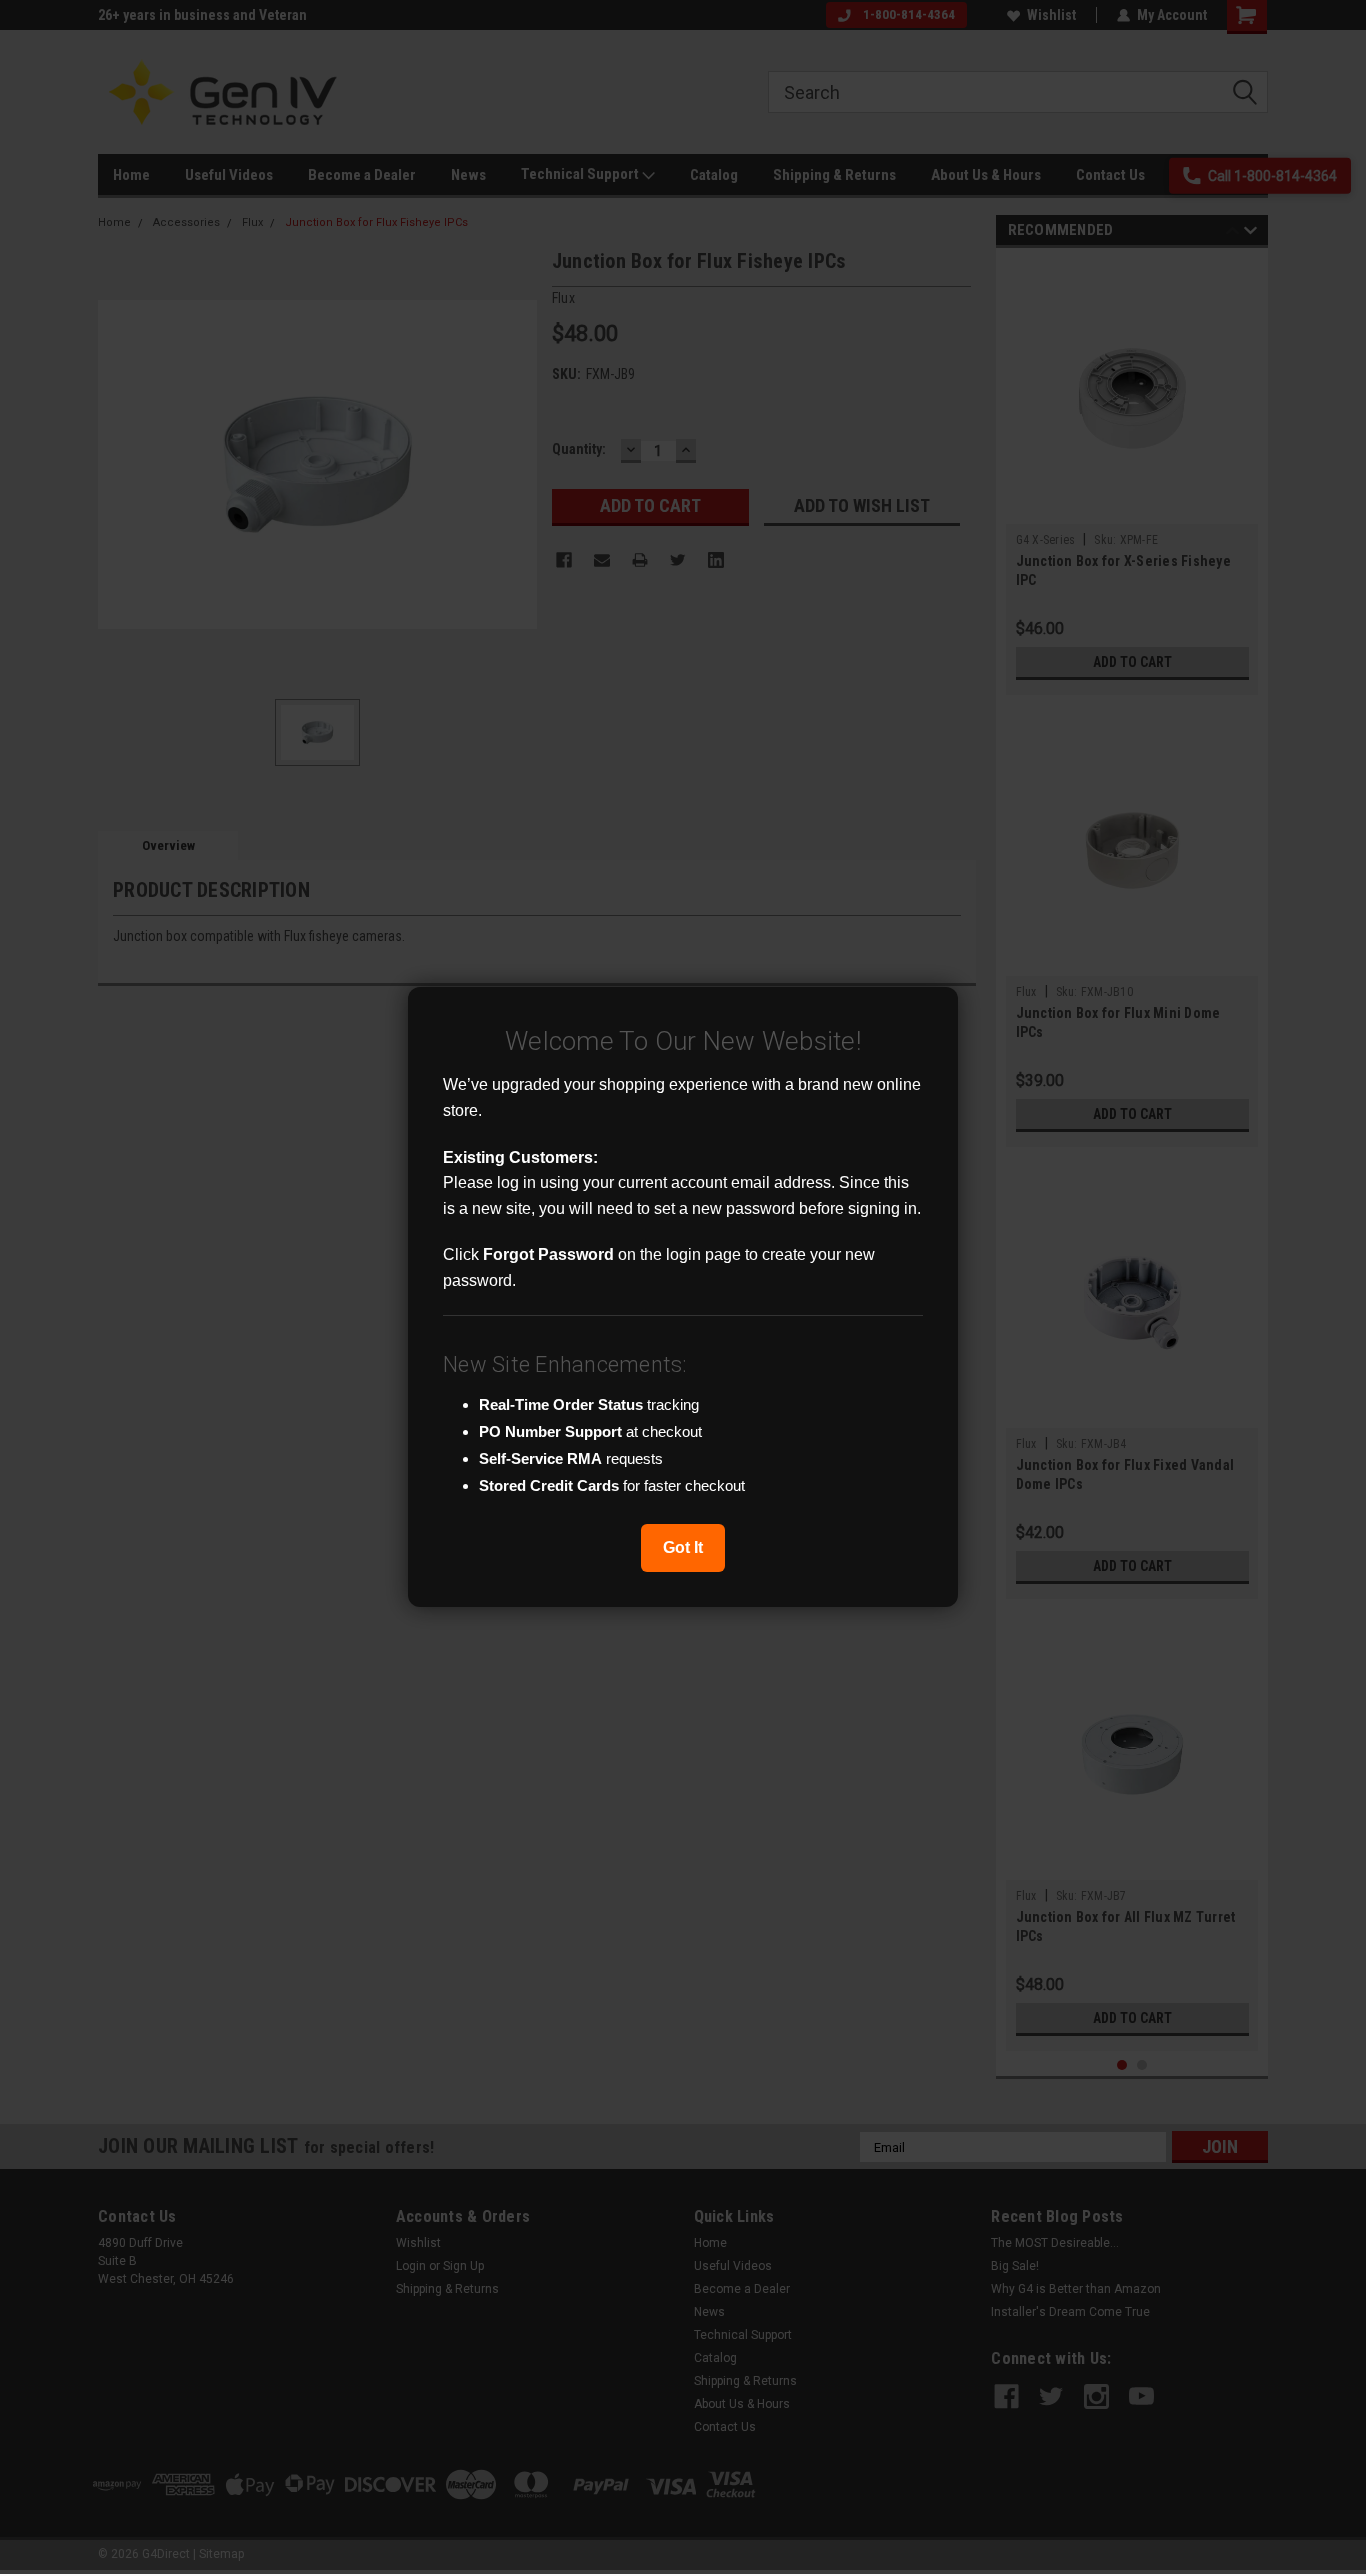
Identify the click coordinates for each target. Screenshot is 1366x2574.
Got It (683, 1547)
